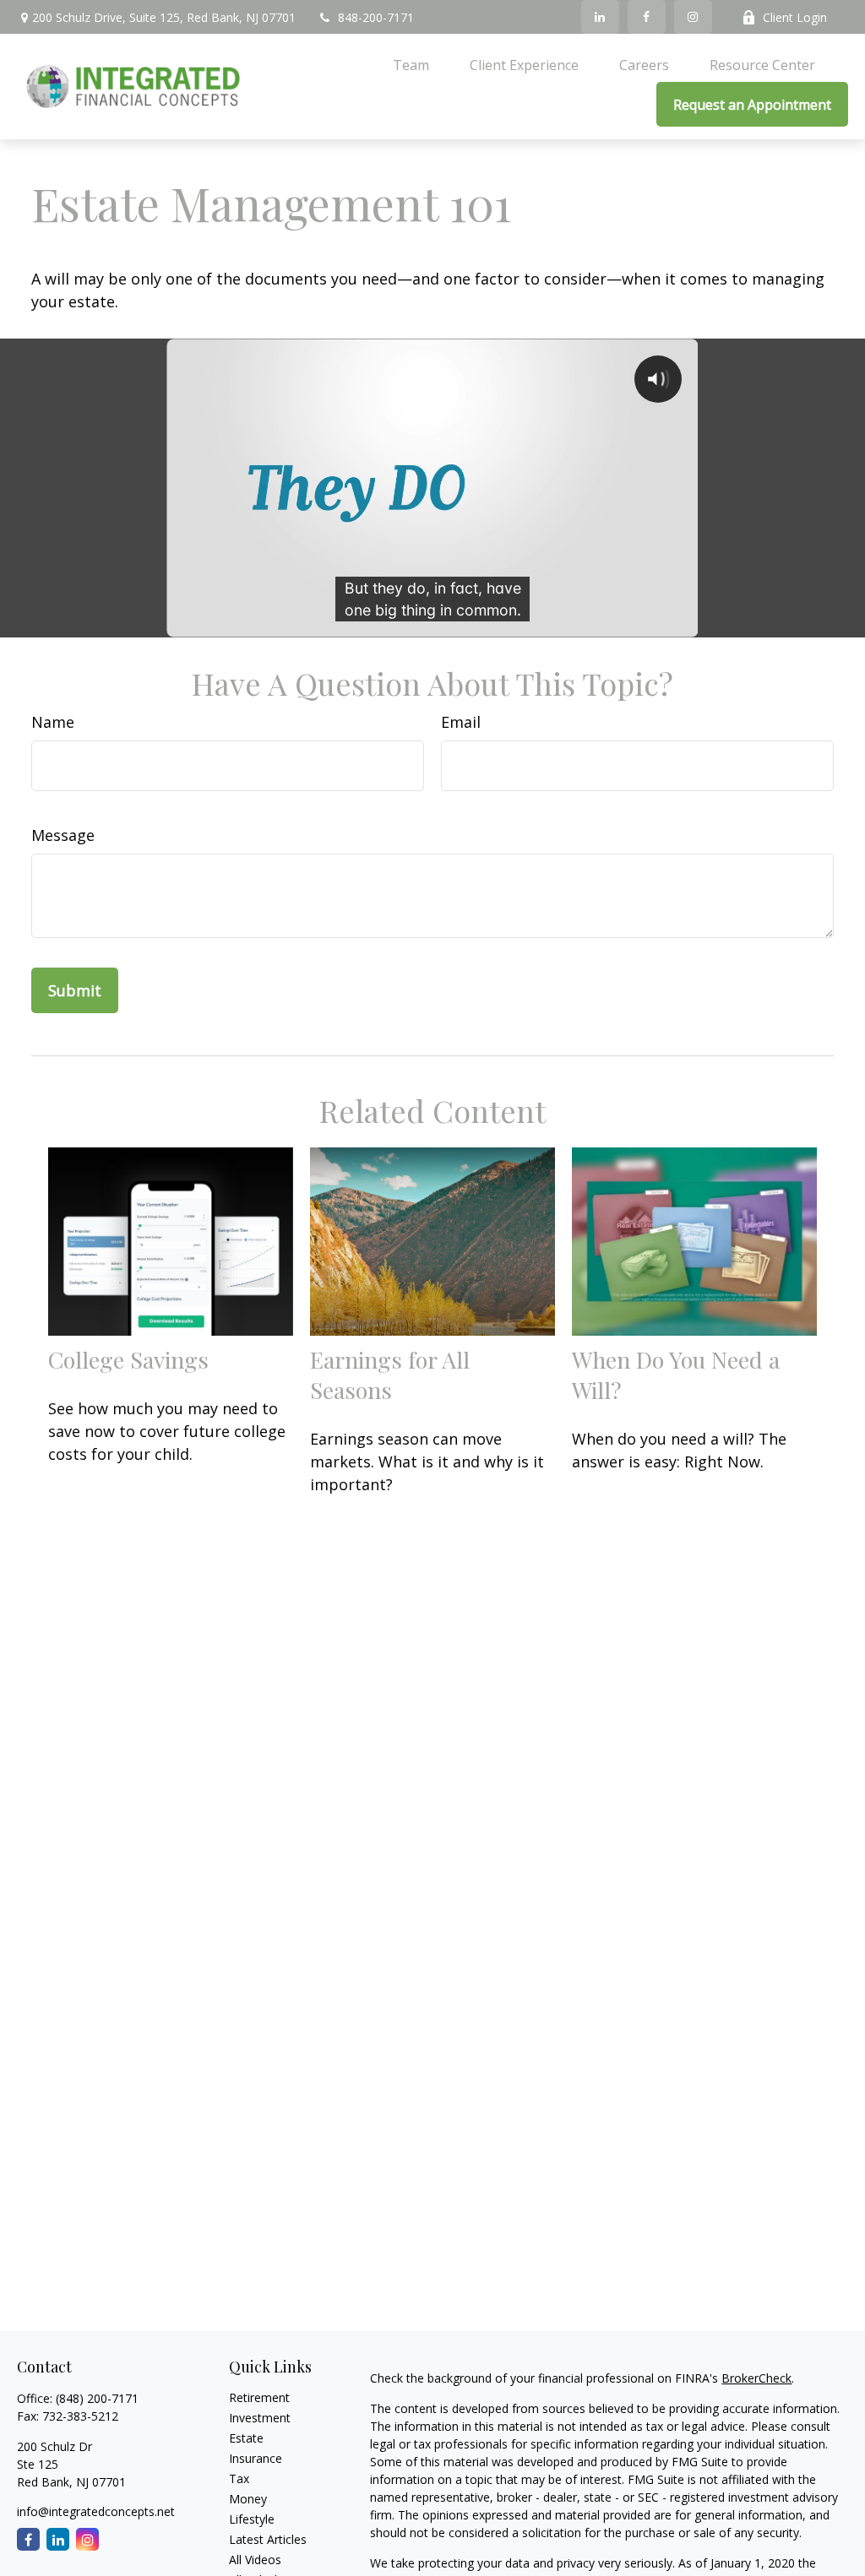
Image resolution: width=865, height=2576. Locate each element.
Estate (246, 2438)
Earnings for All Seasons (390, 1375)
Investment (260, 2418)
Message (63, 835)
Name (53, 722)
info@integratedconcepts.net (96, 2511)
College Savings (128, 1359)
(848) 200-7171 (97, 2398)
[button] (411, 64)
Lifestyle (252, 2519)
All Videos (255, 2560)
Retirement (259, 2397)
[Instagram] (693, 17)
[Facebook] (647, 17)
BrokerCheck (756, 2378)
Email (461, 722)
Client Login (795, 17)
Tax (239, 2478)
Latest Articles (268, 2539)
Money (248, 2499)
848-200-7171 (376, 17)
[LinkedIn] (600, 17)
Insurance (256, 2458)
